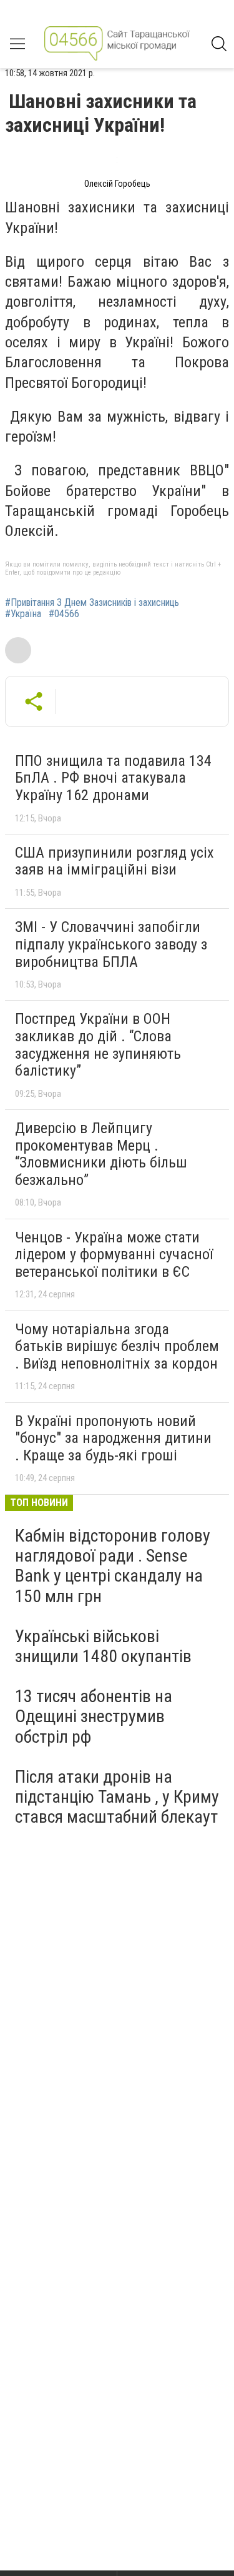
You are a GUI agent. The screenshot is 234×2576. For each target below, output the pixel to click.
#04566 (64, 614)
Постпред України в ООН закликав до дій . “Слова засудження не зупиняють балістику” (98, 1045)
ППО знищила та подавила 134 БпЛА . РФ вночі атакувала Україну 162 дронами (113, 778)
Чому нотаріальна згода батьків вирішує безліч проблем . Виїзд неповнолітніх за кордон (117, 1346)
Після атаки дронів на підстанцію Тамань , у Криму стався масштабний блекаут (117, 1797)
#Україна (23, 614)
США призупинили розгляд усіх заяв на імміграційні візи (115, 861)
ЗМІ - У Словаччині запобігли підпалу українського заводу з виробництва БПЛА (111, 944)
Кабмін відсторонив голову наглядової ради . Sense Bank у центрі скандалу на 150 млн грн (113, 1566)
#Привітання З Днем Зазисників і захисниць (92, 603)
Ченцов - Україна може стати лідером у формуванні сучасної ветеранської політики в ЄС (114, 1255)
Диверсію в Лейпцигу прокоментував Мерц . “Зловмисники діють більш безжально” (101, 1154)
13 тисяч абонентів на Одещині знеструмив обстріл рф (94, 1716)
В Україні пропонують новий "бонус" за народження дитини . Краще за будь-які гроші (113, 1438)
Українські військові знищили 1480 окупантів (103, 1646)
